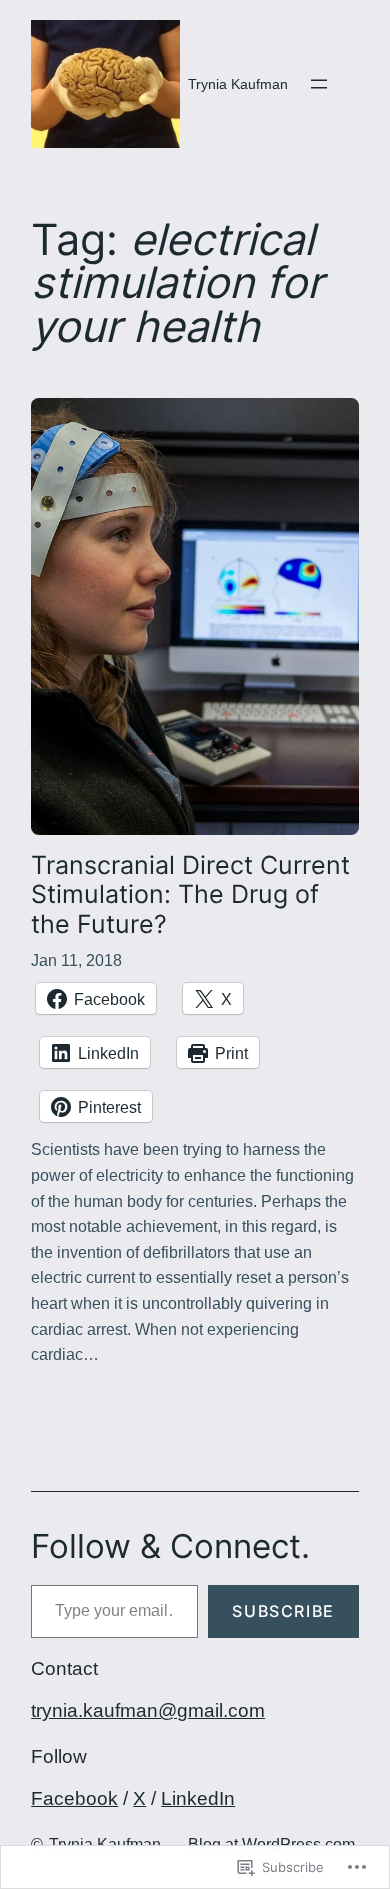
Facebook (74, 1798)
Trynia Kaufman (238, 84)
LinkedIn (198, 1798)
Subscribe (283, 1611)
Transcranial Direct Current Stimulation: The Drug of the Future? (190, 895)
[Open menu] (319, 84)
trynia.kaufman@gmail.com (148, 1710)
